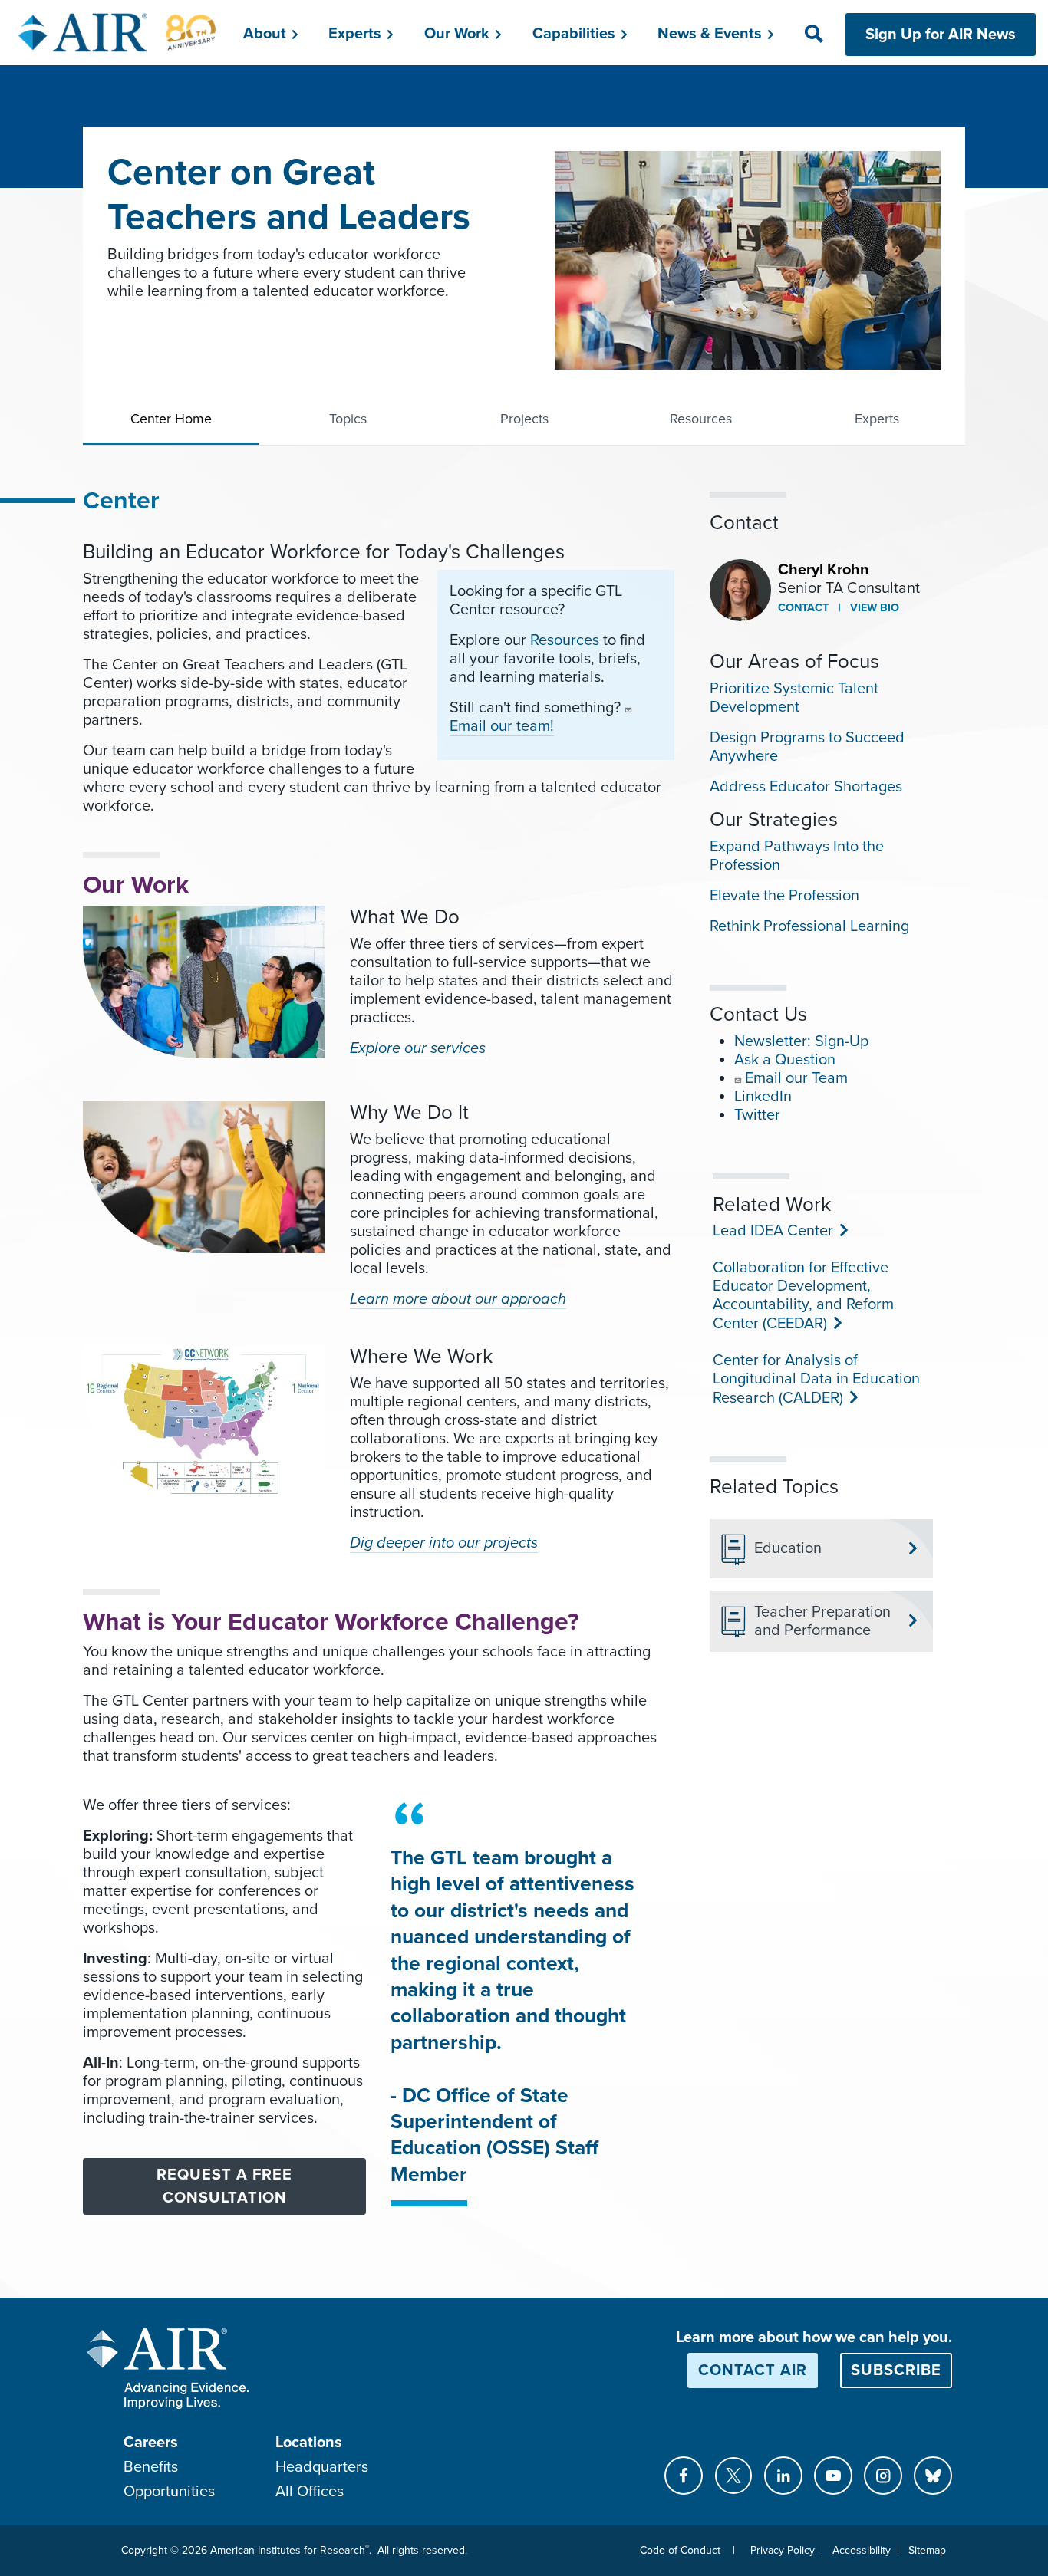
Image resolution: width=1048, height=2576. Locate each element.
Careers (151, 2443)
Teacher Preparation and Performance (822, 1621)
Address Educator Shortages (806, 787)
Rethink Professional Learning (809, 926)
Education (788, 1548)
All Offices (310, 2492)
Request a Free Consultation (224, 2186)
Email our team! (502, 726)
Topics (348, 419)
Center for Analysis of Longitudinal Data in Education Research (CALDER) (816, 1379)
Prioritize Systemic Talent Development (794, 698)
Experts (877, 419)
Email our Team (796, 1078)
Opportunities (169, 2492)
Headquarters (322, 2467)
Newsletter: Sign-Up (801, 1041)
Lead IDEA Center (771, 1231)
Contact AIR (753, 2370)
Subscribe (896, 2370)
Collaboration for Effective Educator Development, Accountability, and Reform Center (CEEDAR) (803, 1296)
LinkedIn (763, 1097)
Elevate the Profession (784, 896)
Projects (524, 419)
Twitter (757, 1115)
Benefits (151, 2467)
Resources (701, 419)
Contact (803, 608)
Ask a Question (785, 1060)
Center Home (171, 419)
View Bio (873, 608)
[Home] (118, 32)
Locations (309, 2443)
